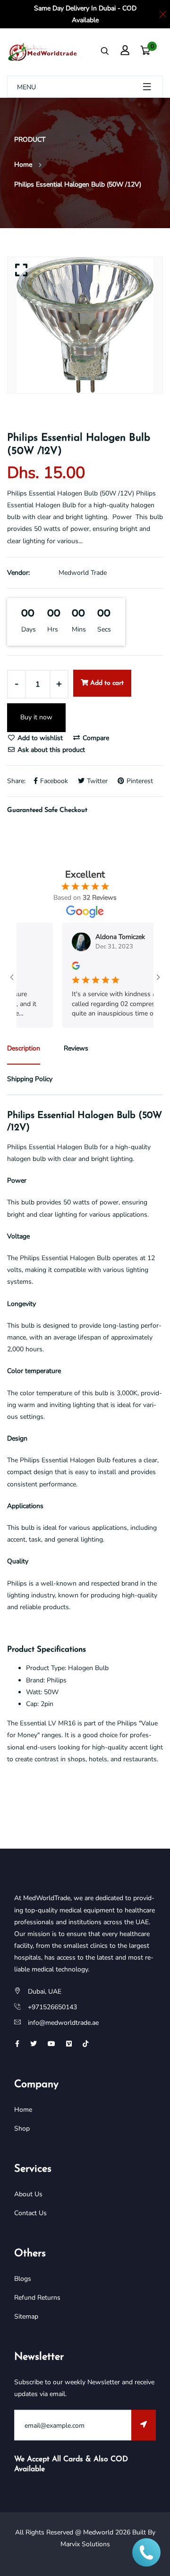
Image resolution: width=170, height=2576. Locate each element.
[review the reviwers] (64, 965)
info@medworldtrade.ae (63, 2023)
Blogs (23, 2279)
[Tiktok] (85, 2044)
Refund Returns (37, 2298)
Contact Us (30, 2213)
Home (23, 165)
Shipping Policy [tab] (30, 1079)
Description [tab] (24, 1048)
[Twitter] (34, 2044)
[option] (85, 325)
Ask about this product (50, 750)
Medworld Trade (83, 573)
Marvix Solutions (85, 2544)
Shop (22, 2128)
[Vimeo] (69, 2044)
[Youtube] (51, 2044)
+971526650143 (52, 2007)
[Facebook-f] (17, 2044)
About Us (28, 2194)
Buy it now (36, 717)
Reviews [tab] (76, 1048)
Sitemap (26, 2316)
